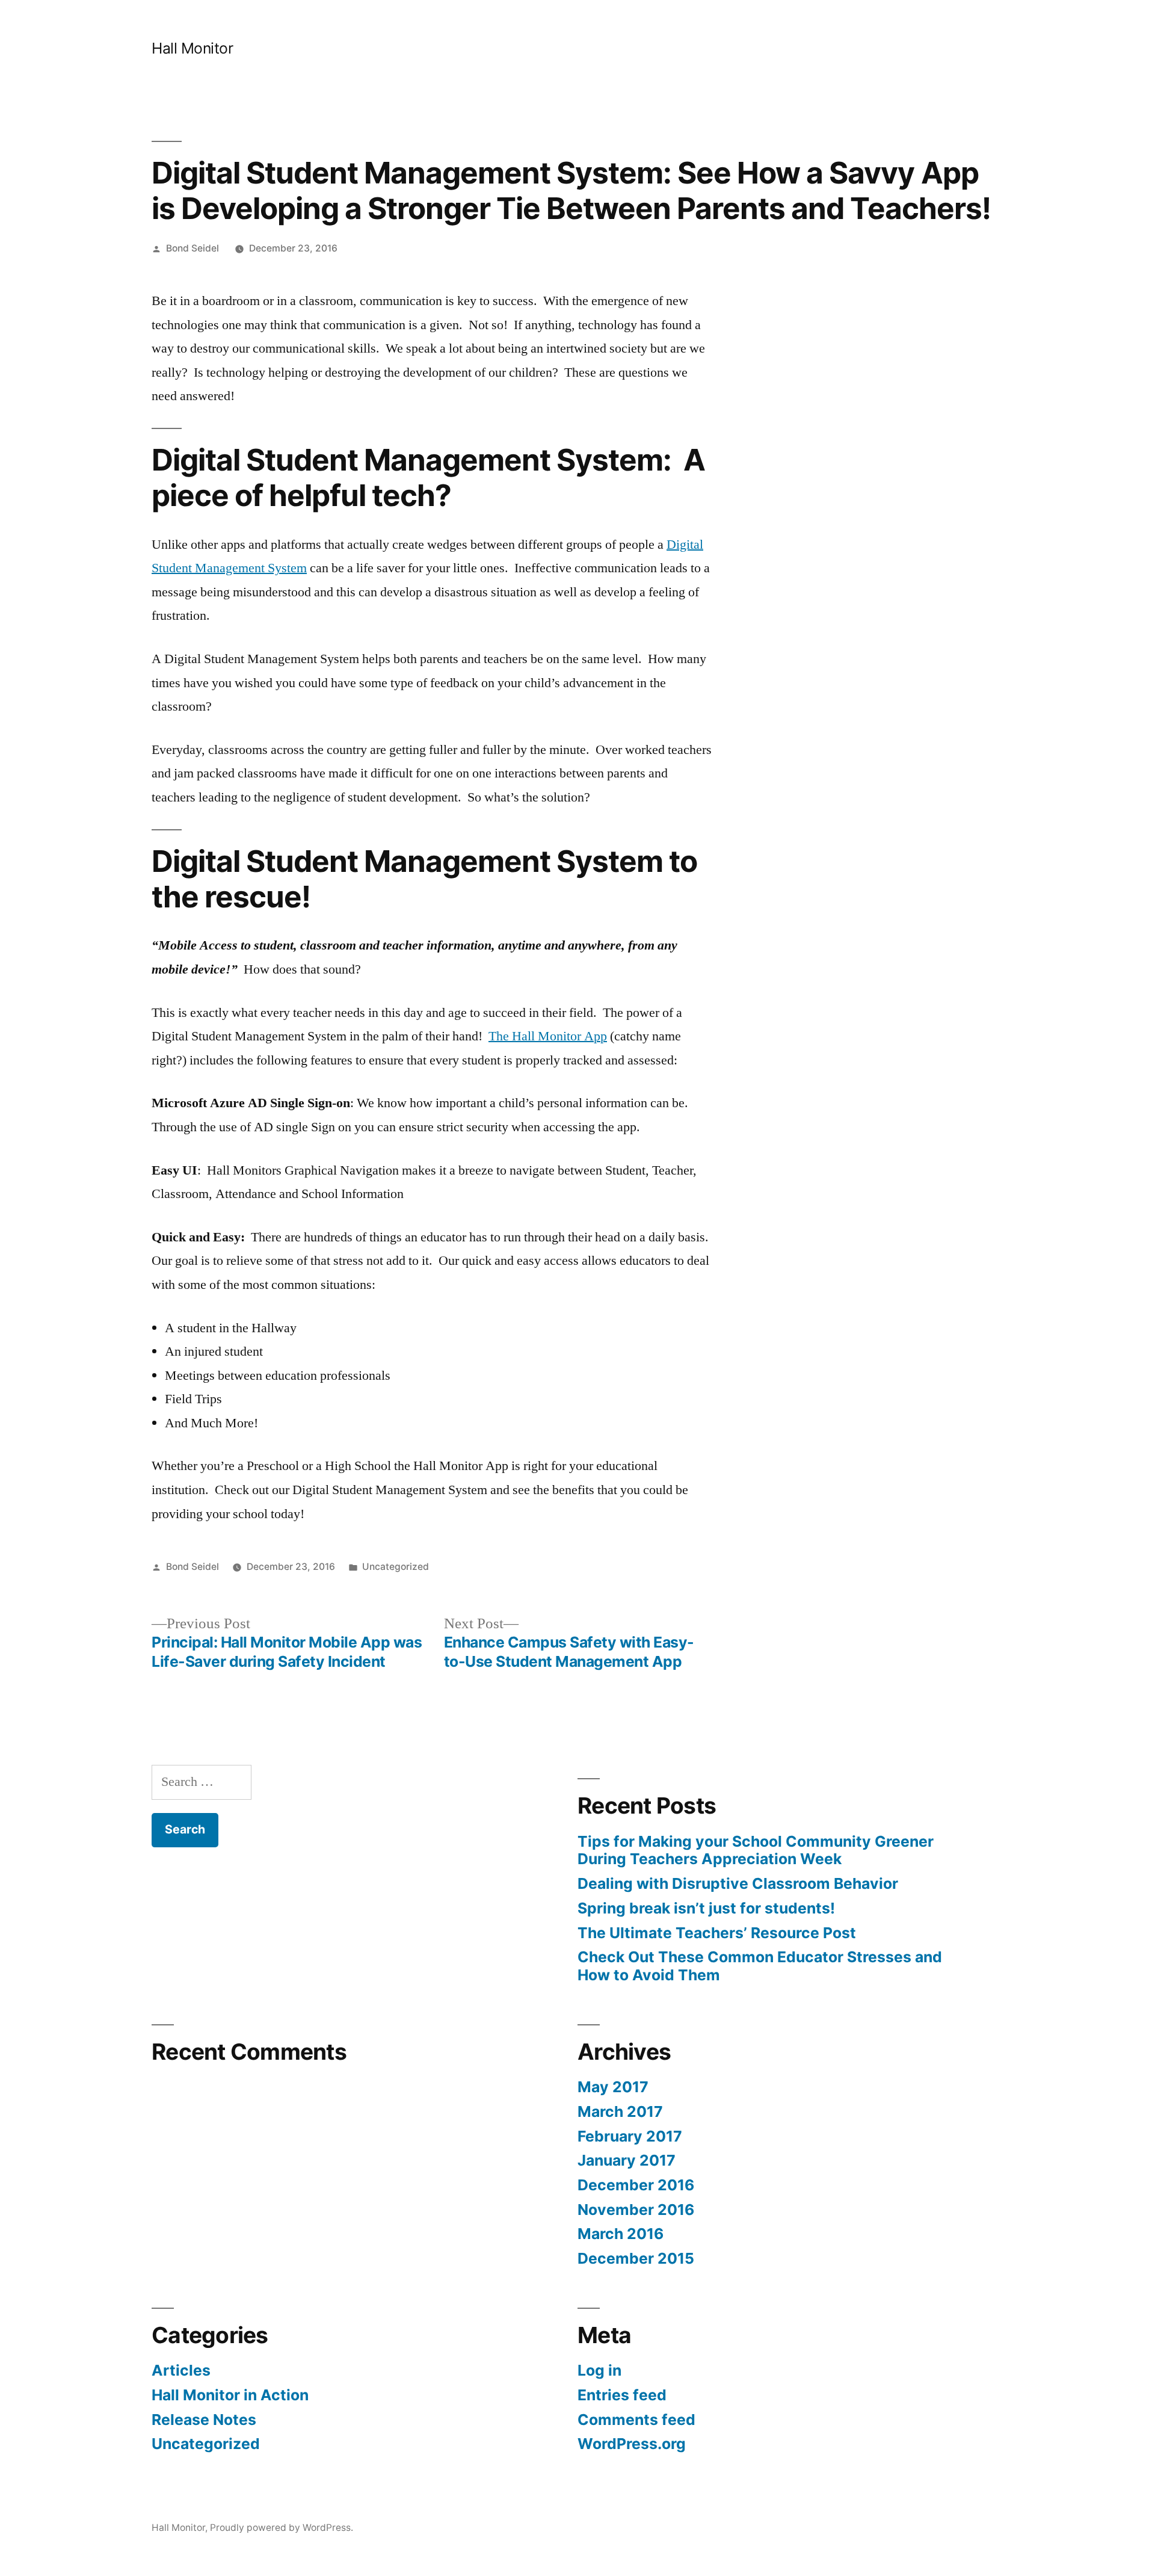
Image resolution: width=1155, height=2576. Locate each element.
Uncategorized (396, 1567)
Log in (599, 2370)
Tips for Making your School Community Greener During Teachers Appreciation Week (756, 1850)
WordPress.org (632, 2444)
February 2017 (630, 2136)
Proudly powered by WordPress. (282, 2528)
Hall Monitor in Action (230, 2395)
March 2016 (621, 2234)
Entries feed (622, 2395)
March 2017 (620, 2111)
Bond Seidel (192, 248)
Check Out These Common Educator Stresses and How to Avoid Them (760, 1966)
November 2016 (636, 2210)
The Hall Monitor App (548, 1036)
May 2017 (613, 2087)
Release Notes (204, 2420)
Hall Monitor (192, 48)
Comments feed (636, 2420)
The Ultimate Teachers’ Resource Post (717, 1933)
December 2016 (636, 2185)
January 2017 (627, 2160)
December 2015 (636, 2258)
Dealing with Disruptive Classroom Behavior (738, 1883)
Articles (181, 2370)
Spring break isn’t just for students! (706, 1908)
